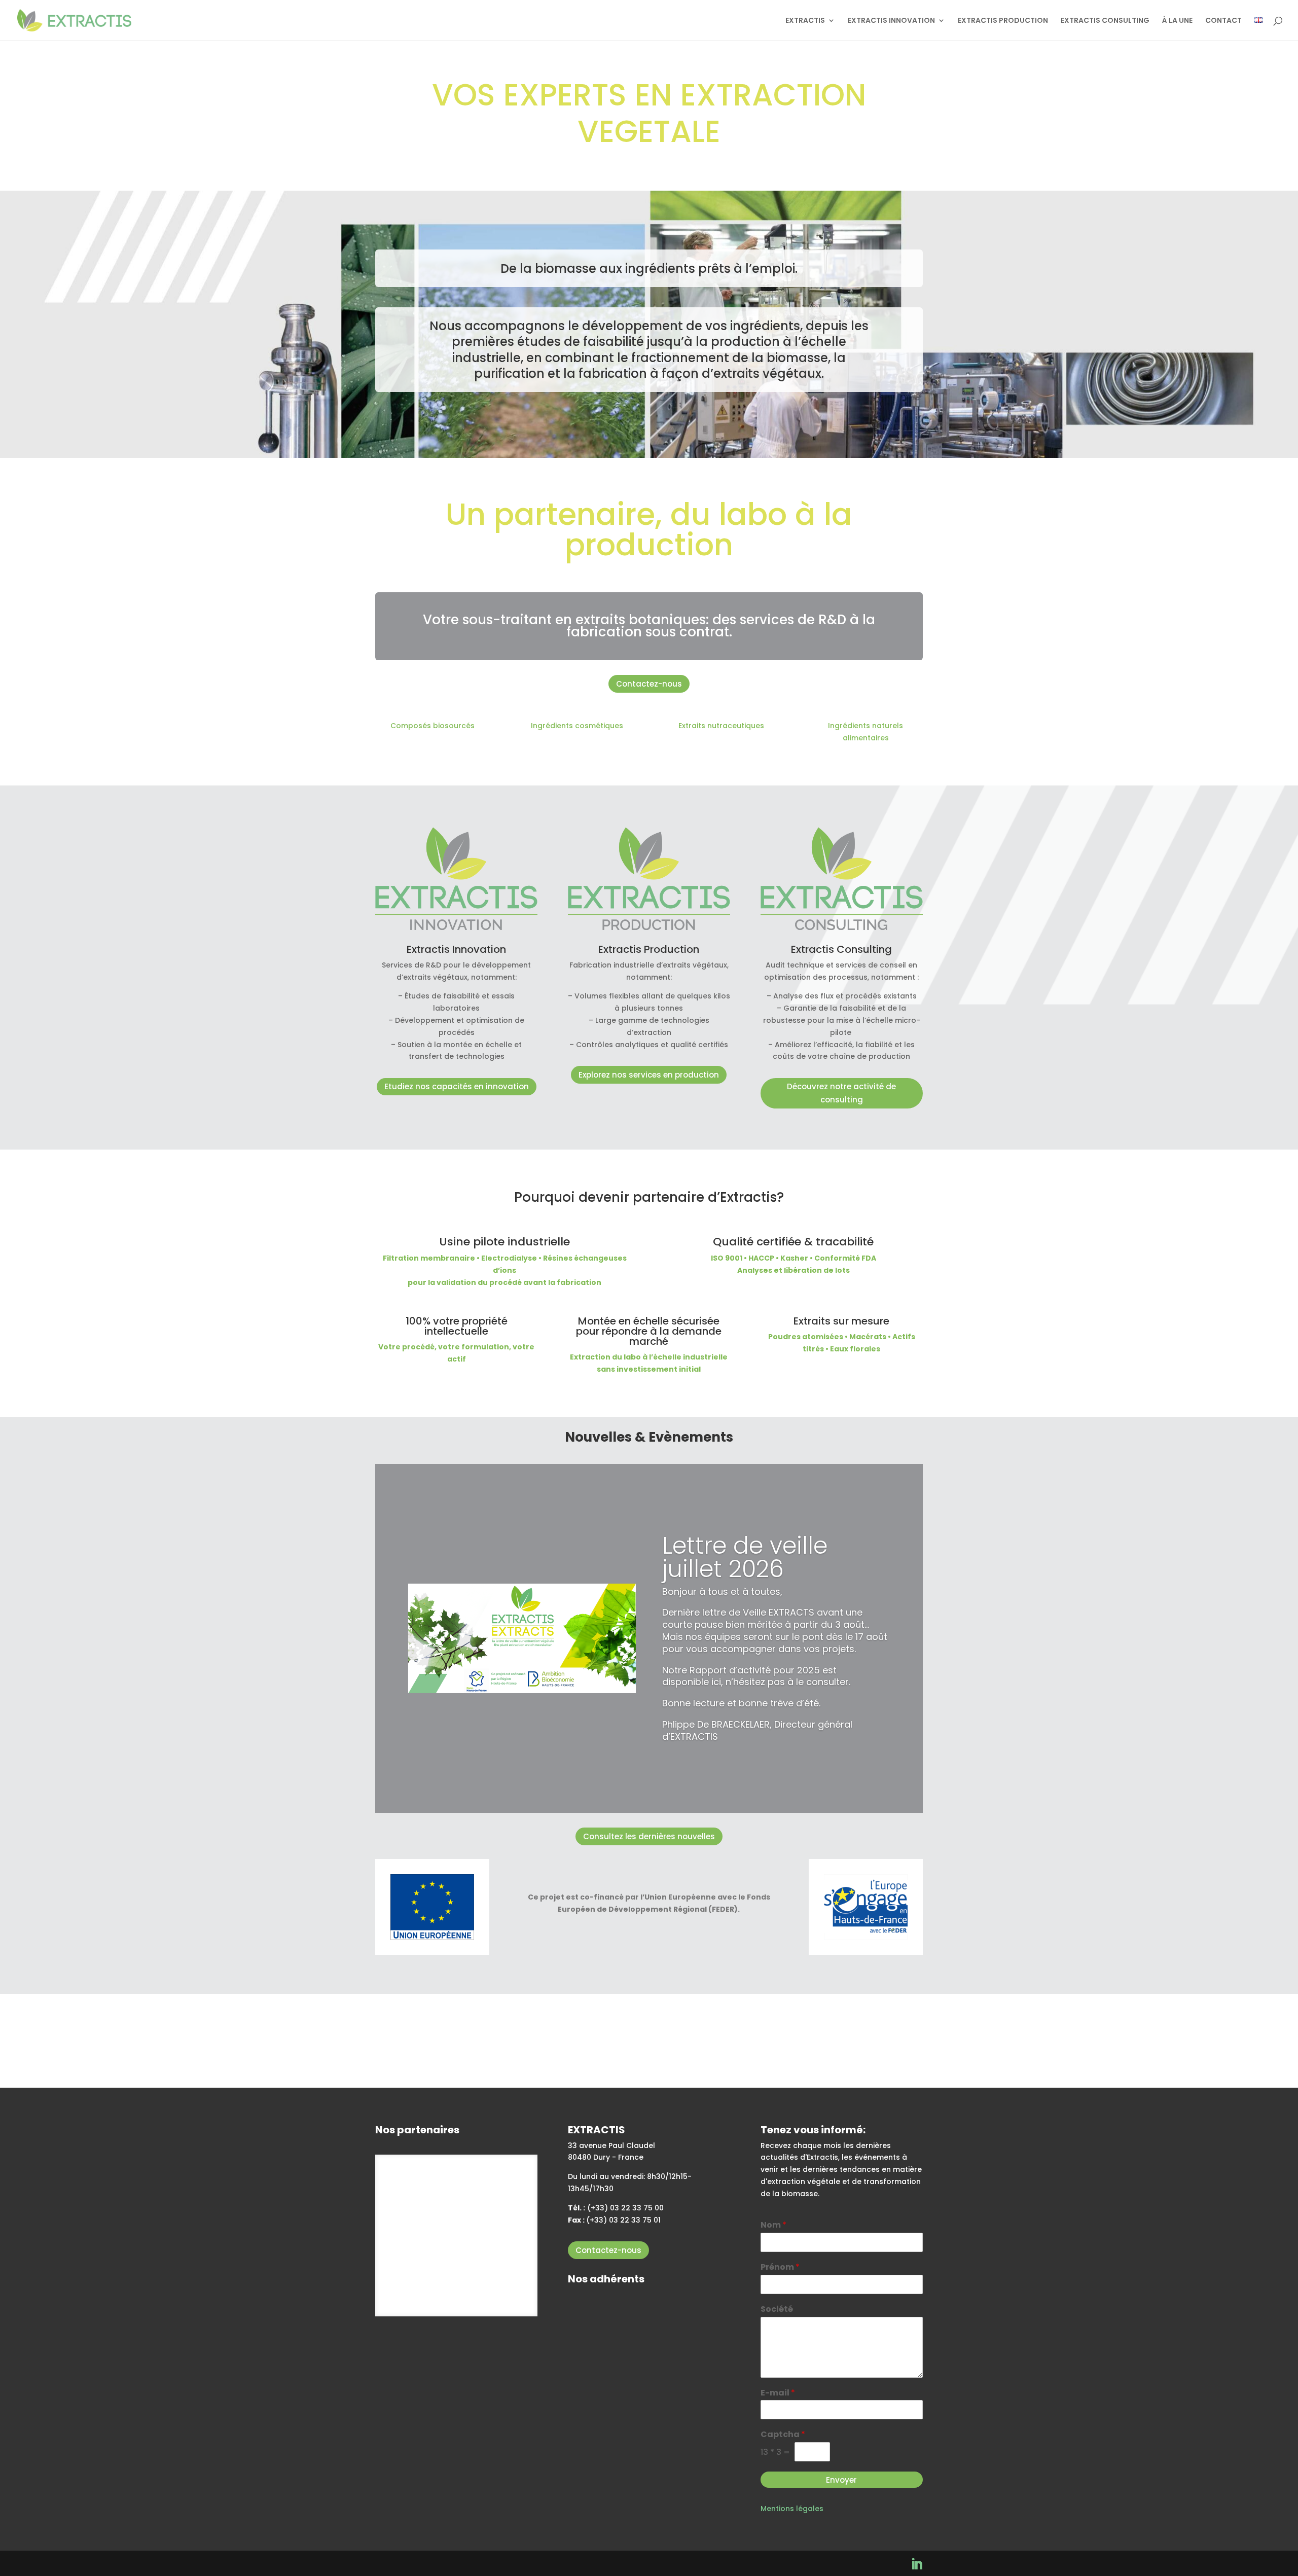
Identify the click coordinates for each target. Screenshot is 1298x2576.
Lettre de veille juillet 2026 (745, 1557)
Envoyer (841, 2480)
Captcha (783, 2435)
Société (777, 2310)
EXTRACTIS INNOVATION (891, 21)
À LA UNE (1177, 21)
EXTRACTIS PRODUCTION (1003, 21)
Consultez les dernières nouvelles (649, 1836)
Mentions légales (792, 2509)
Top (1274, 2552)
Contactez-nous (649, 684)
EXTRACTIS (805, 21)
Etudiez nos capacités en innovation (457, 1086)
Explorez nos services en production (649, 1075)
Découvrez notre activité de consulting (841, 1093)
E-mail (778, 2393)
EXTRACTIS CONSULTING (1105, 21)
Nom (773, 2225)
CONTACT (1223, 21)
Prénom (780, 2267)
